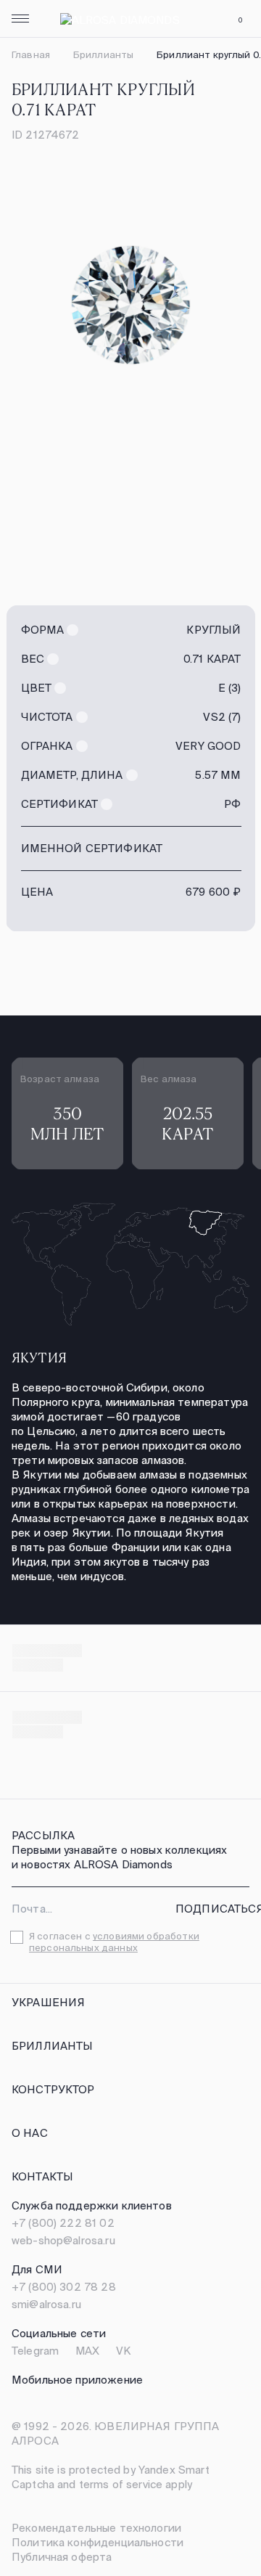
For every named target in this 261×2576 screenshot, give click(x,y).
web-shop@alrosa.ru (63, 2240)
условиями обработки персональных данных (114, 1942)
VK (123, 2351)
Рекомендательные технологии (96, 2528)
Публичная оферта (62, 2557)
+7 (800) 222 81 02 (63, 2223)
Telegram (35, 2351)
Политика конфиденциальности (98, 2542)
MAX (87, 2351)
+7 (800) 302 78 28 (64, 2287)
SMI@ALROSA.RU (46, 2304)
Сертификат (60, 804)
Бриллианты (103, 55)
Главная (31, 55)
